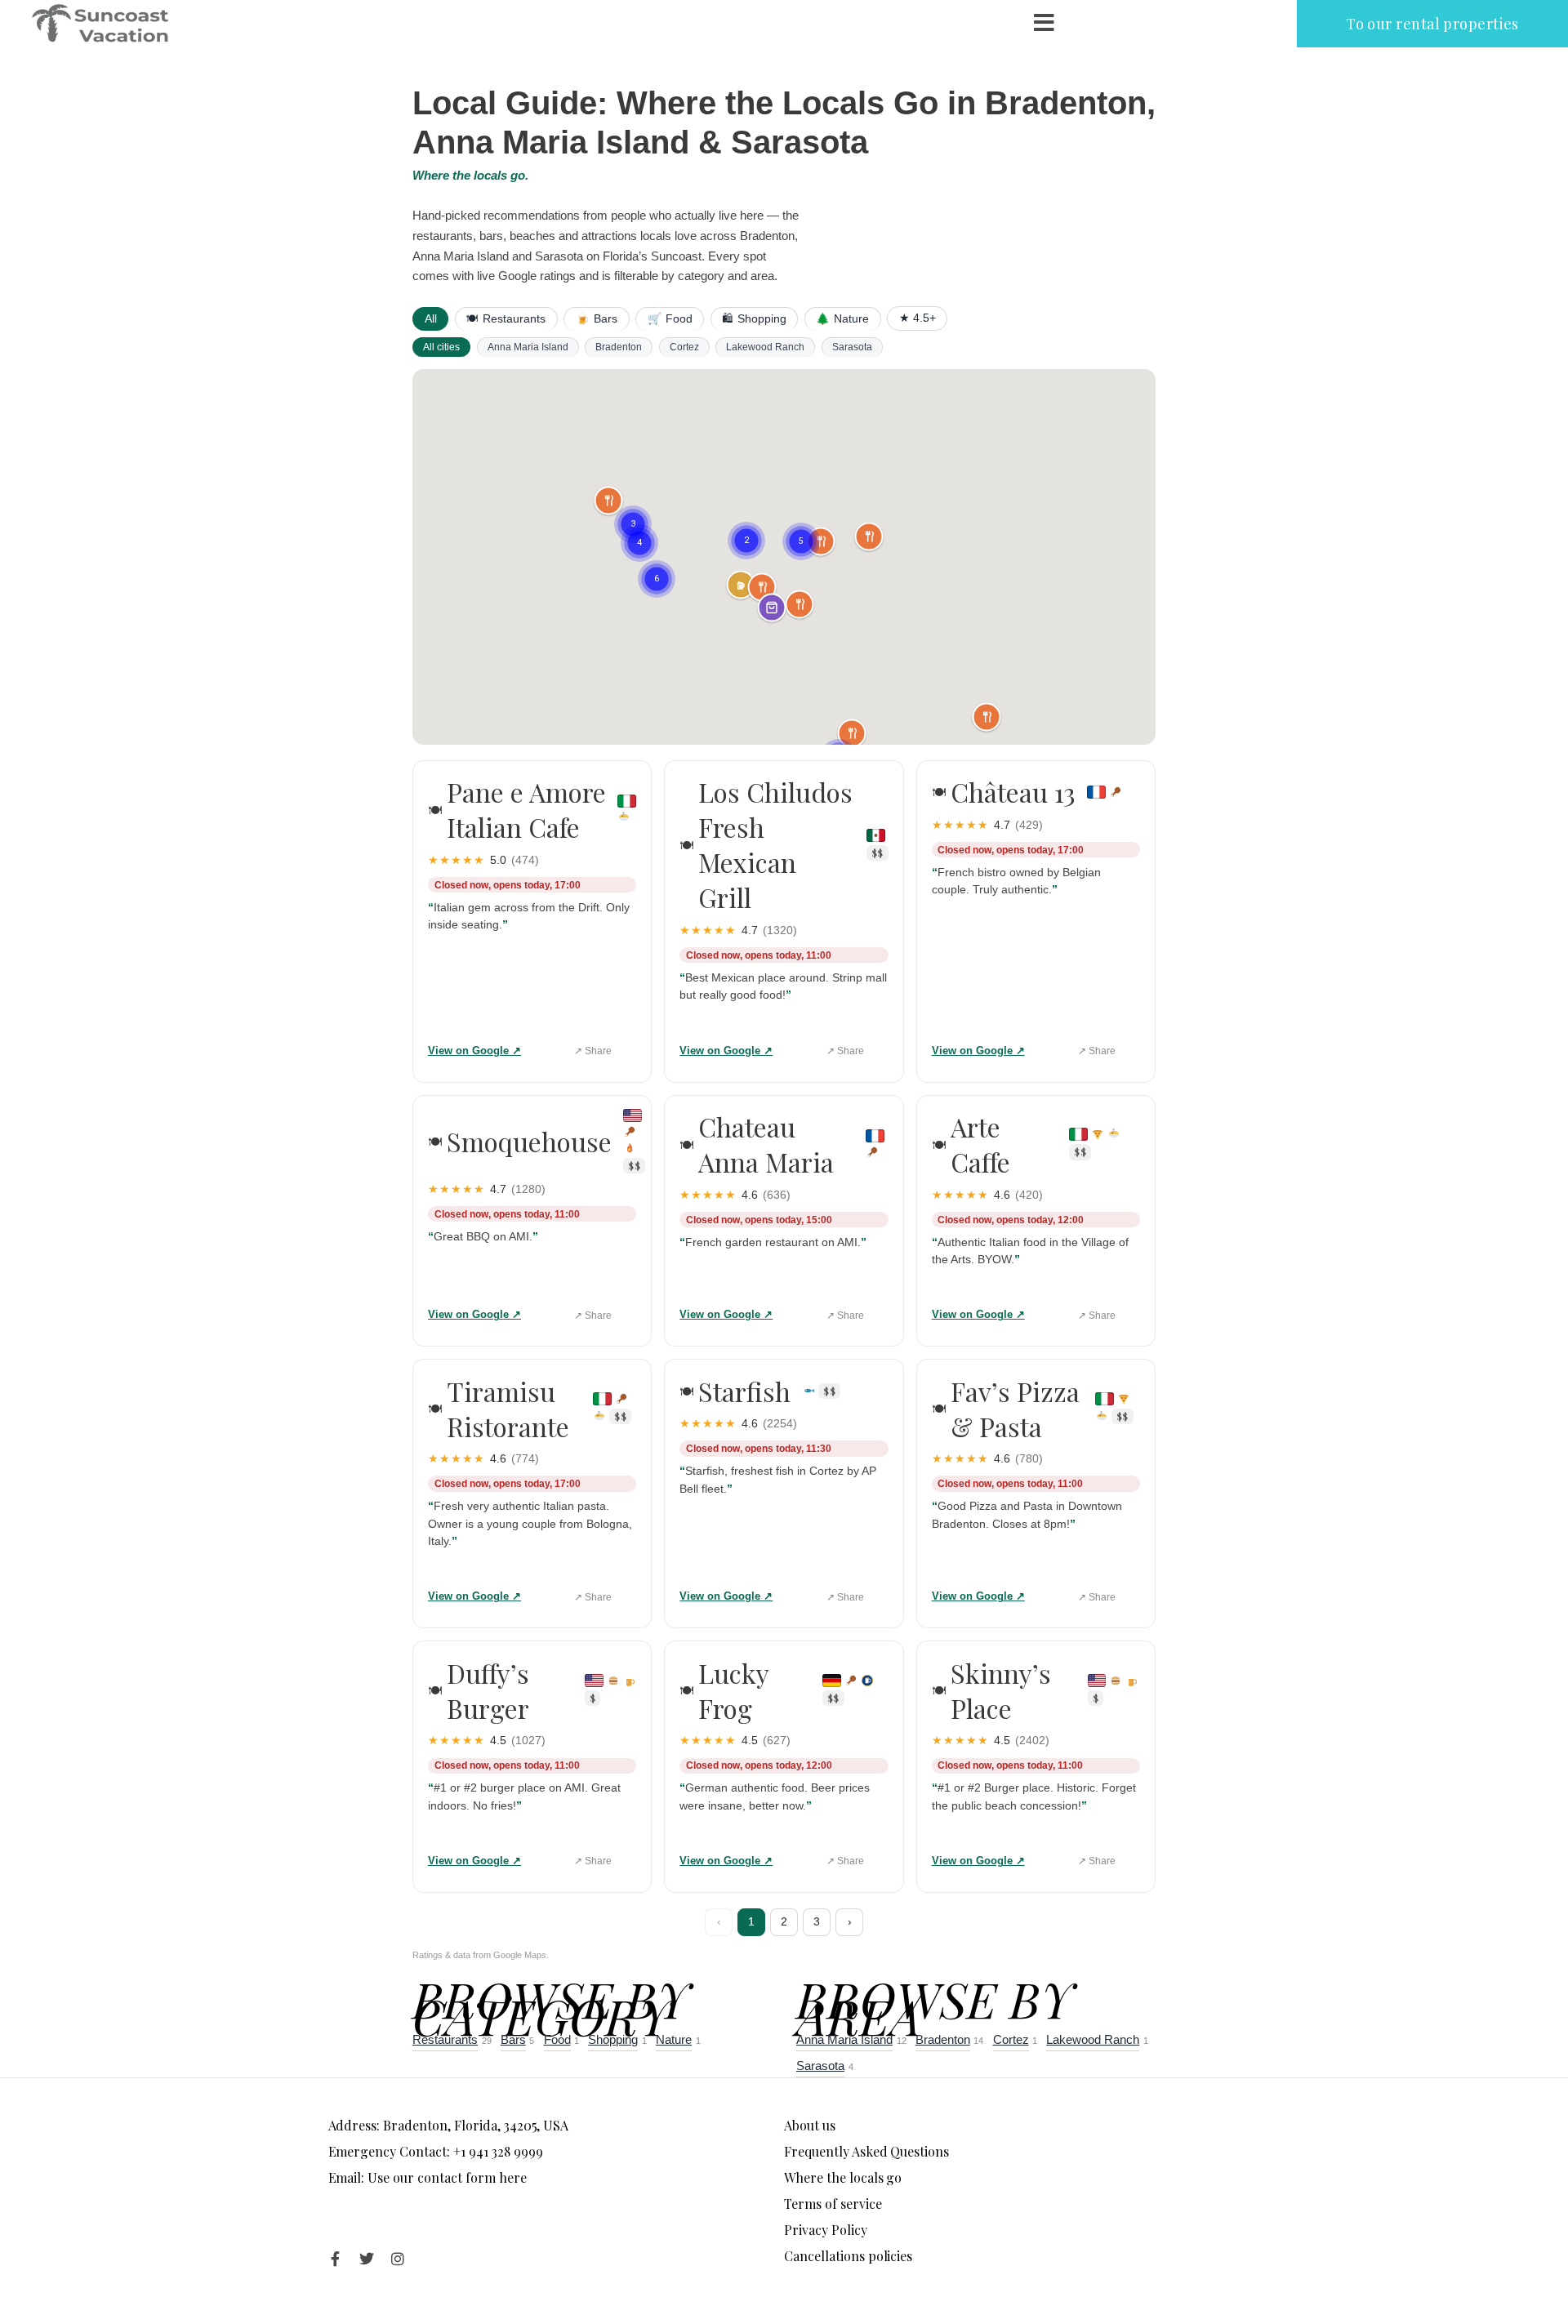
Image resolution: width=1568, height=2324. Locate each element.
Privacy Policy (826, 2230)
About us (810, 2125)
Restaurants (506, 319)
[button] (639, 524)
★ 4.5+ (918, 318)
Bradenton (619, 347)
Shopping (754, 319)
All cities (441, 347)
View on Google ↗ (474, 1051)
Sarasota (852, 347)
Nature (842, 319)
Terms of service (833, 2204)
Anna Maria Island (528, 347)
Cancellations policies (848, 2256)
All (431, 319)
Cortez (684, 347)
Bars (597, 319)
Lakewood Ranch (765, 347)
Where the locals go (843, 2177)
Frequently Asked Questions (866, 2151)
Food (670, 319)
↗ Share (593, 1051)
